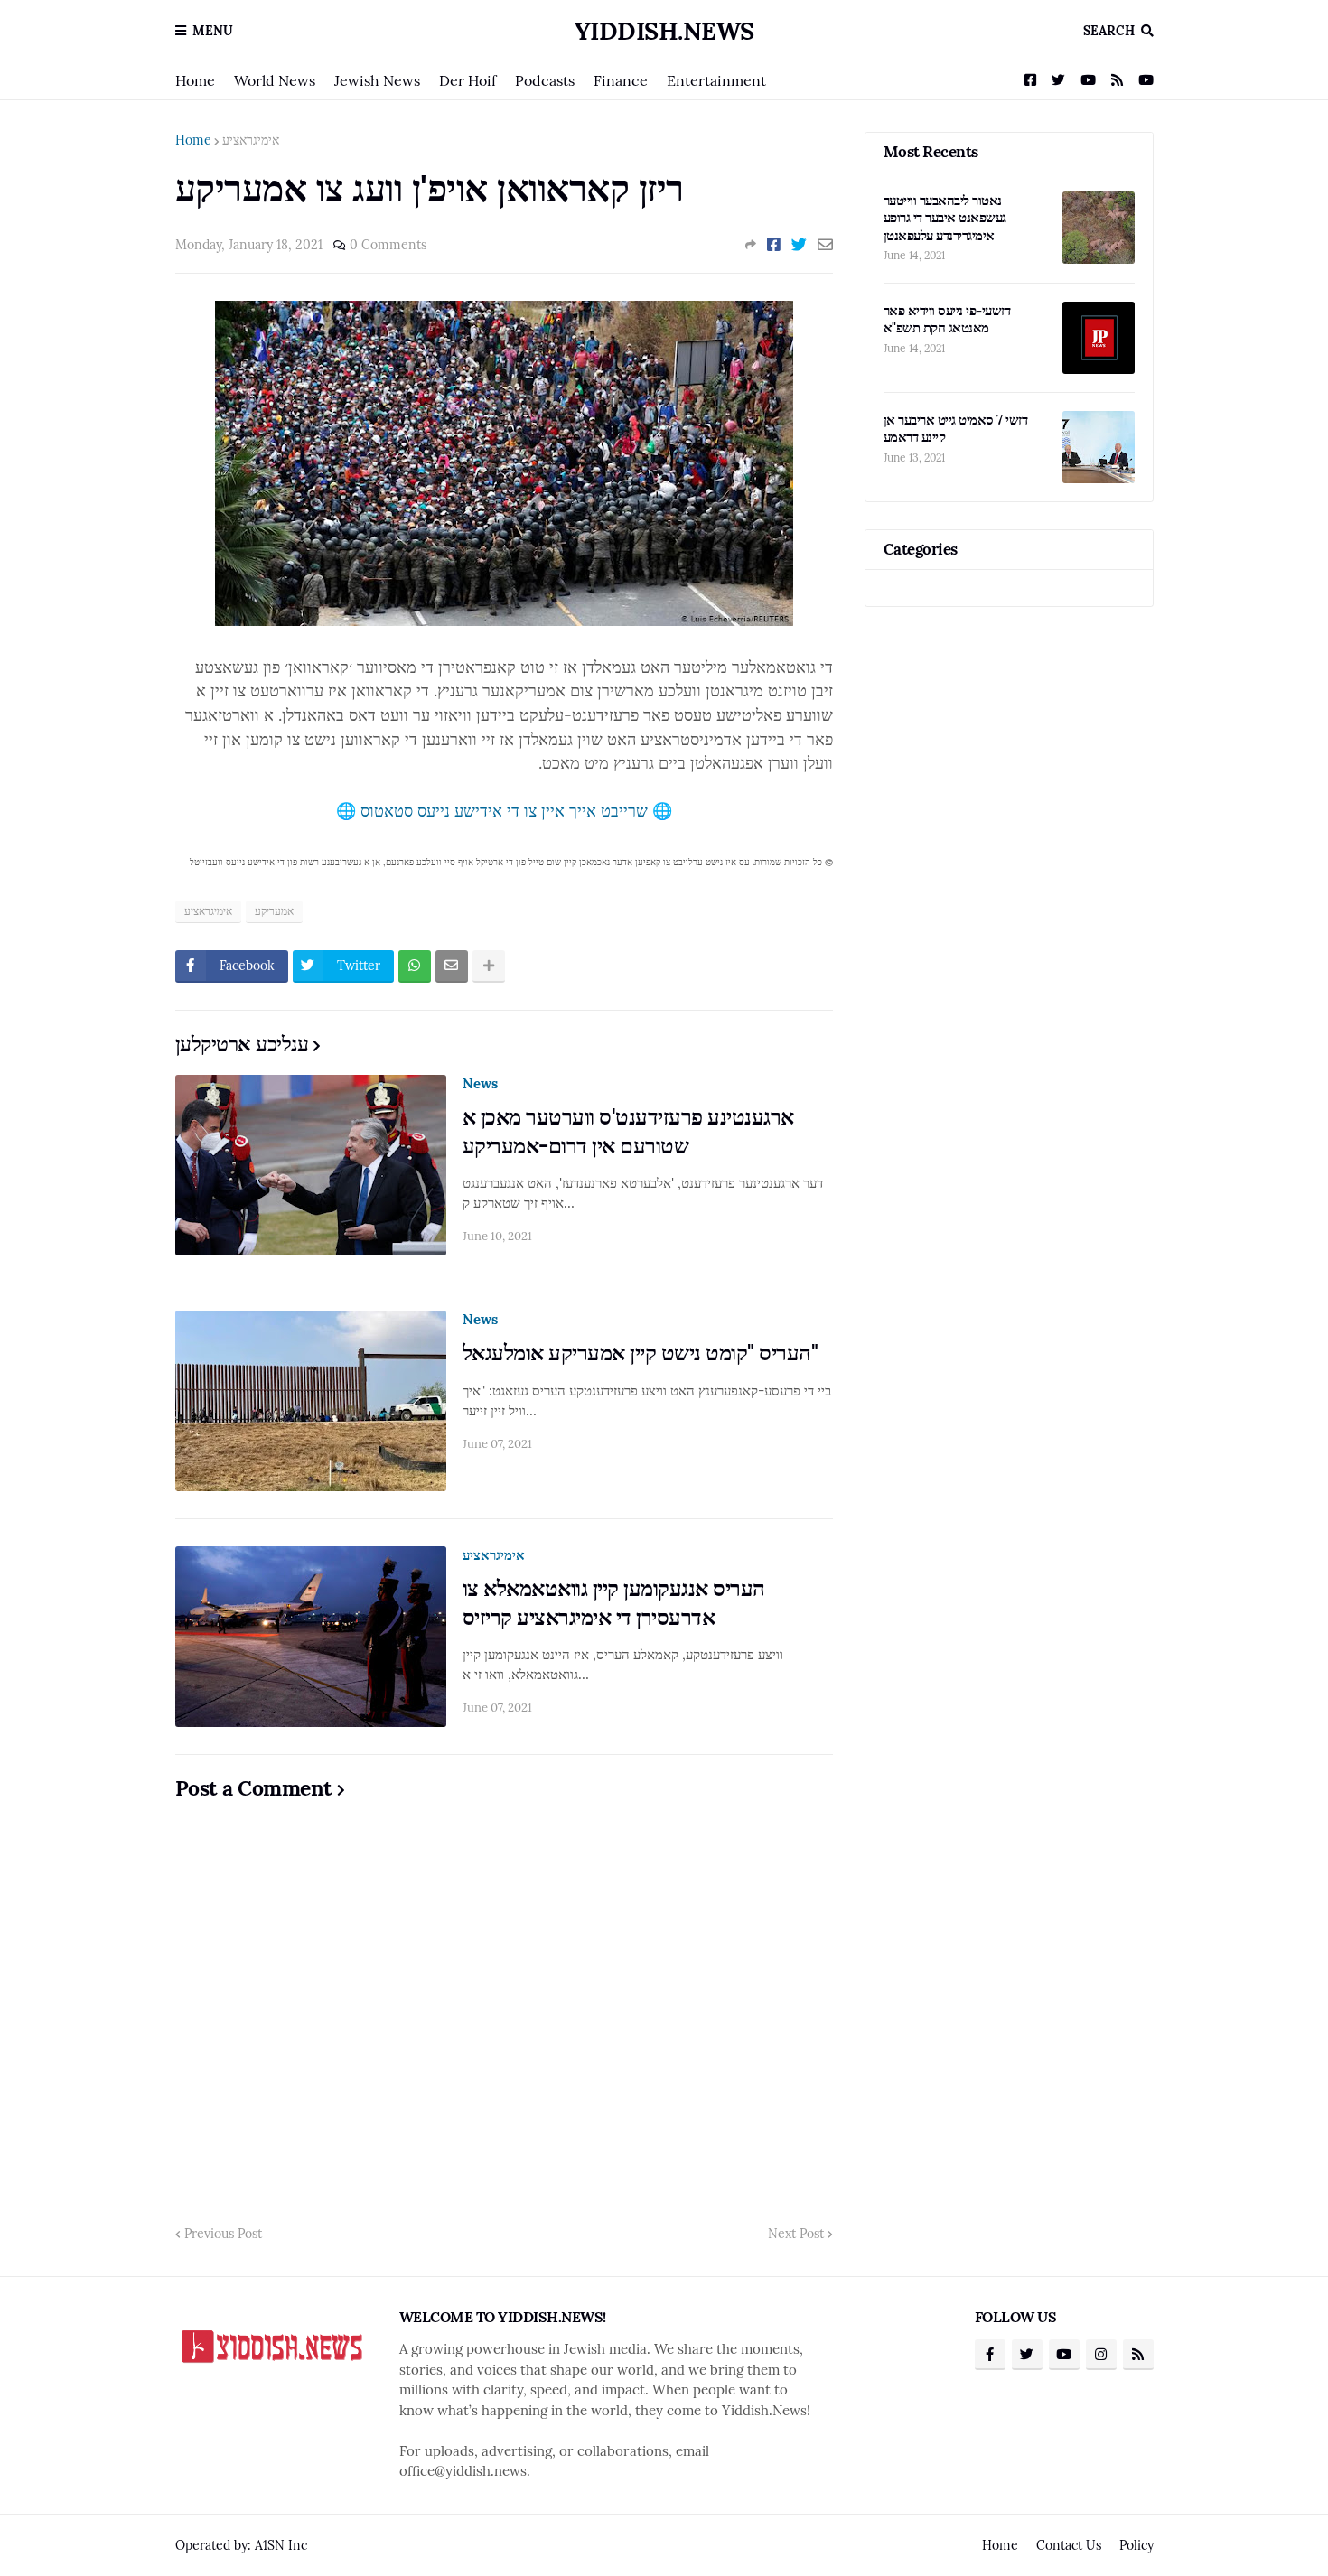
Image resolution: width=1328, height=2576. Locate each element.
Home (195, 80)
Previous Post (223, 2234)
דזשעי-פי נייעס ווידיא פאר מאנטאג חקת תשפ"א (947, 319)
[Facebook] (774, 245)
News (480, 1083)
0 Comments (388, 245)
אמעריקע (274, 911)
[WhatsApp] (415, 966)
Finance (621, 80)
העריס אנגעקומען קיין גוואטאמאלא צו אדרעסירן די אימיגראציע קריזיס (614, 1602)
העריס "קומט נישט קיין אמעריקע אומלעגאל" (641, 1353)
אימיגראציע (251, 140)
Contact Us (1069, 2545)
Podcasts (545, 80)
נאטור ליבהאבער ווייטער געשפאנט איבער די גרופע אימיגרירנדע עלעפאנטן (945, 218)
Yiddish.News (664, 31)
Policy (1136, 2545)
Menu (213, 31)
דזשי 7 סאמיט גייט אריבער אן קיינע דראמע (956, 429)
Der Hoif (468, 80)
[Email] (825, 245)
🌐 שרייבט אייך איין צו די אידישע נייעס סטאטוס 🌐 (504, 811)
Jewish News (377, 80)
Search (1109, 31)
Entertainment (716, 80)
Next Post (796, 2234)
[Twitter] (799, 245)
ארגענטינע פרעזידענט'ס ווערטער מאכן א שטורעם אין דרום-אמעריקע (628, 1131)
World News (275, 80)
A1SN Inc (281, 2545)
